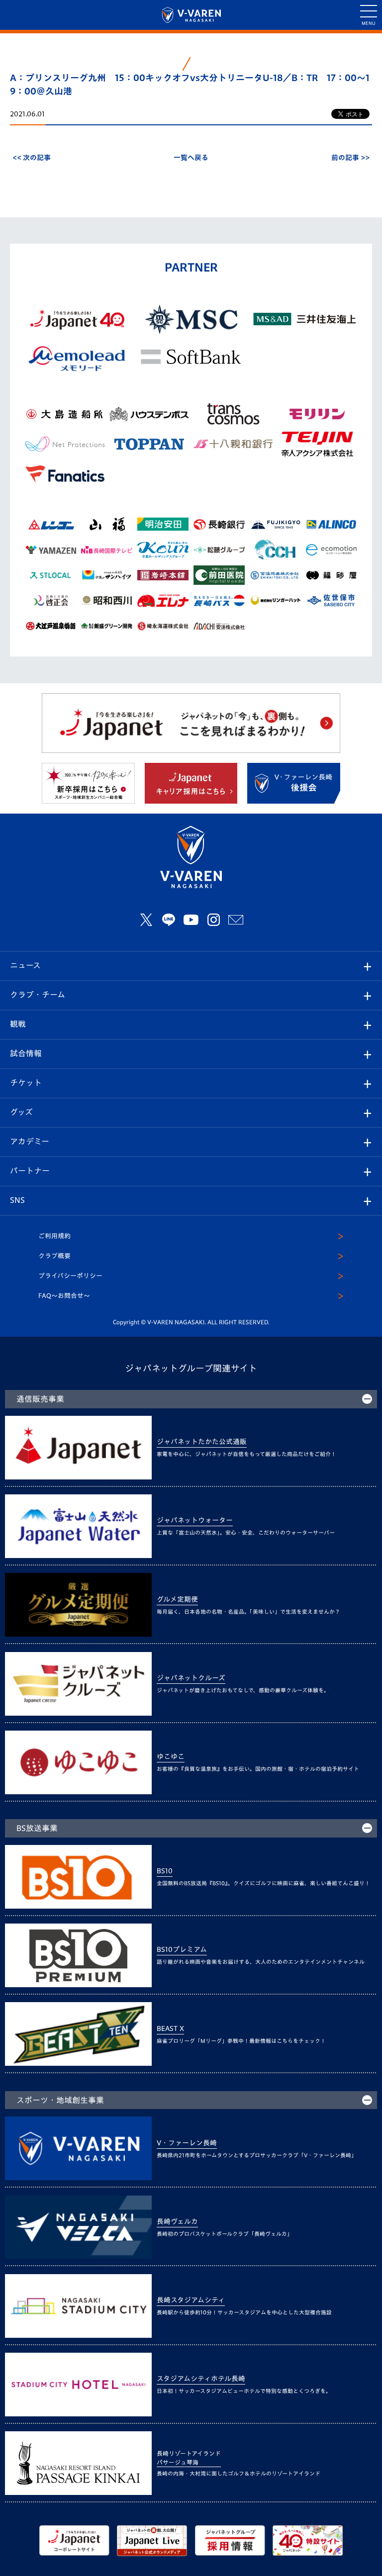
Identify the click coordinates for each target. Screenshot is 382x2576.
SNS (17, 1200)
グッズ (21, 1112)
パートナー (30, 1171)
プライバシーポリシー (70, 1276)
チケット (26, 1083)
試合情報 (26, 1053)
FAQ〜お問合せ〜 (64, 1296)
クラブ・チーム (38, 995)
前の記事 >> (350, 158)
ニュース (25, 965)
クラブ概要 (54, 1256)
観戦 (18, 1024)
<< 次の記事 (32, 158)
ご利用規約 (54, 1236)
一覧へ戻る (191, 158)
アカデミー (30, 1141)
